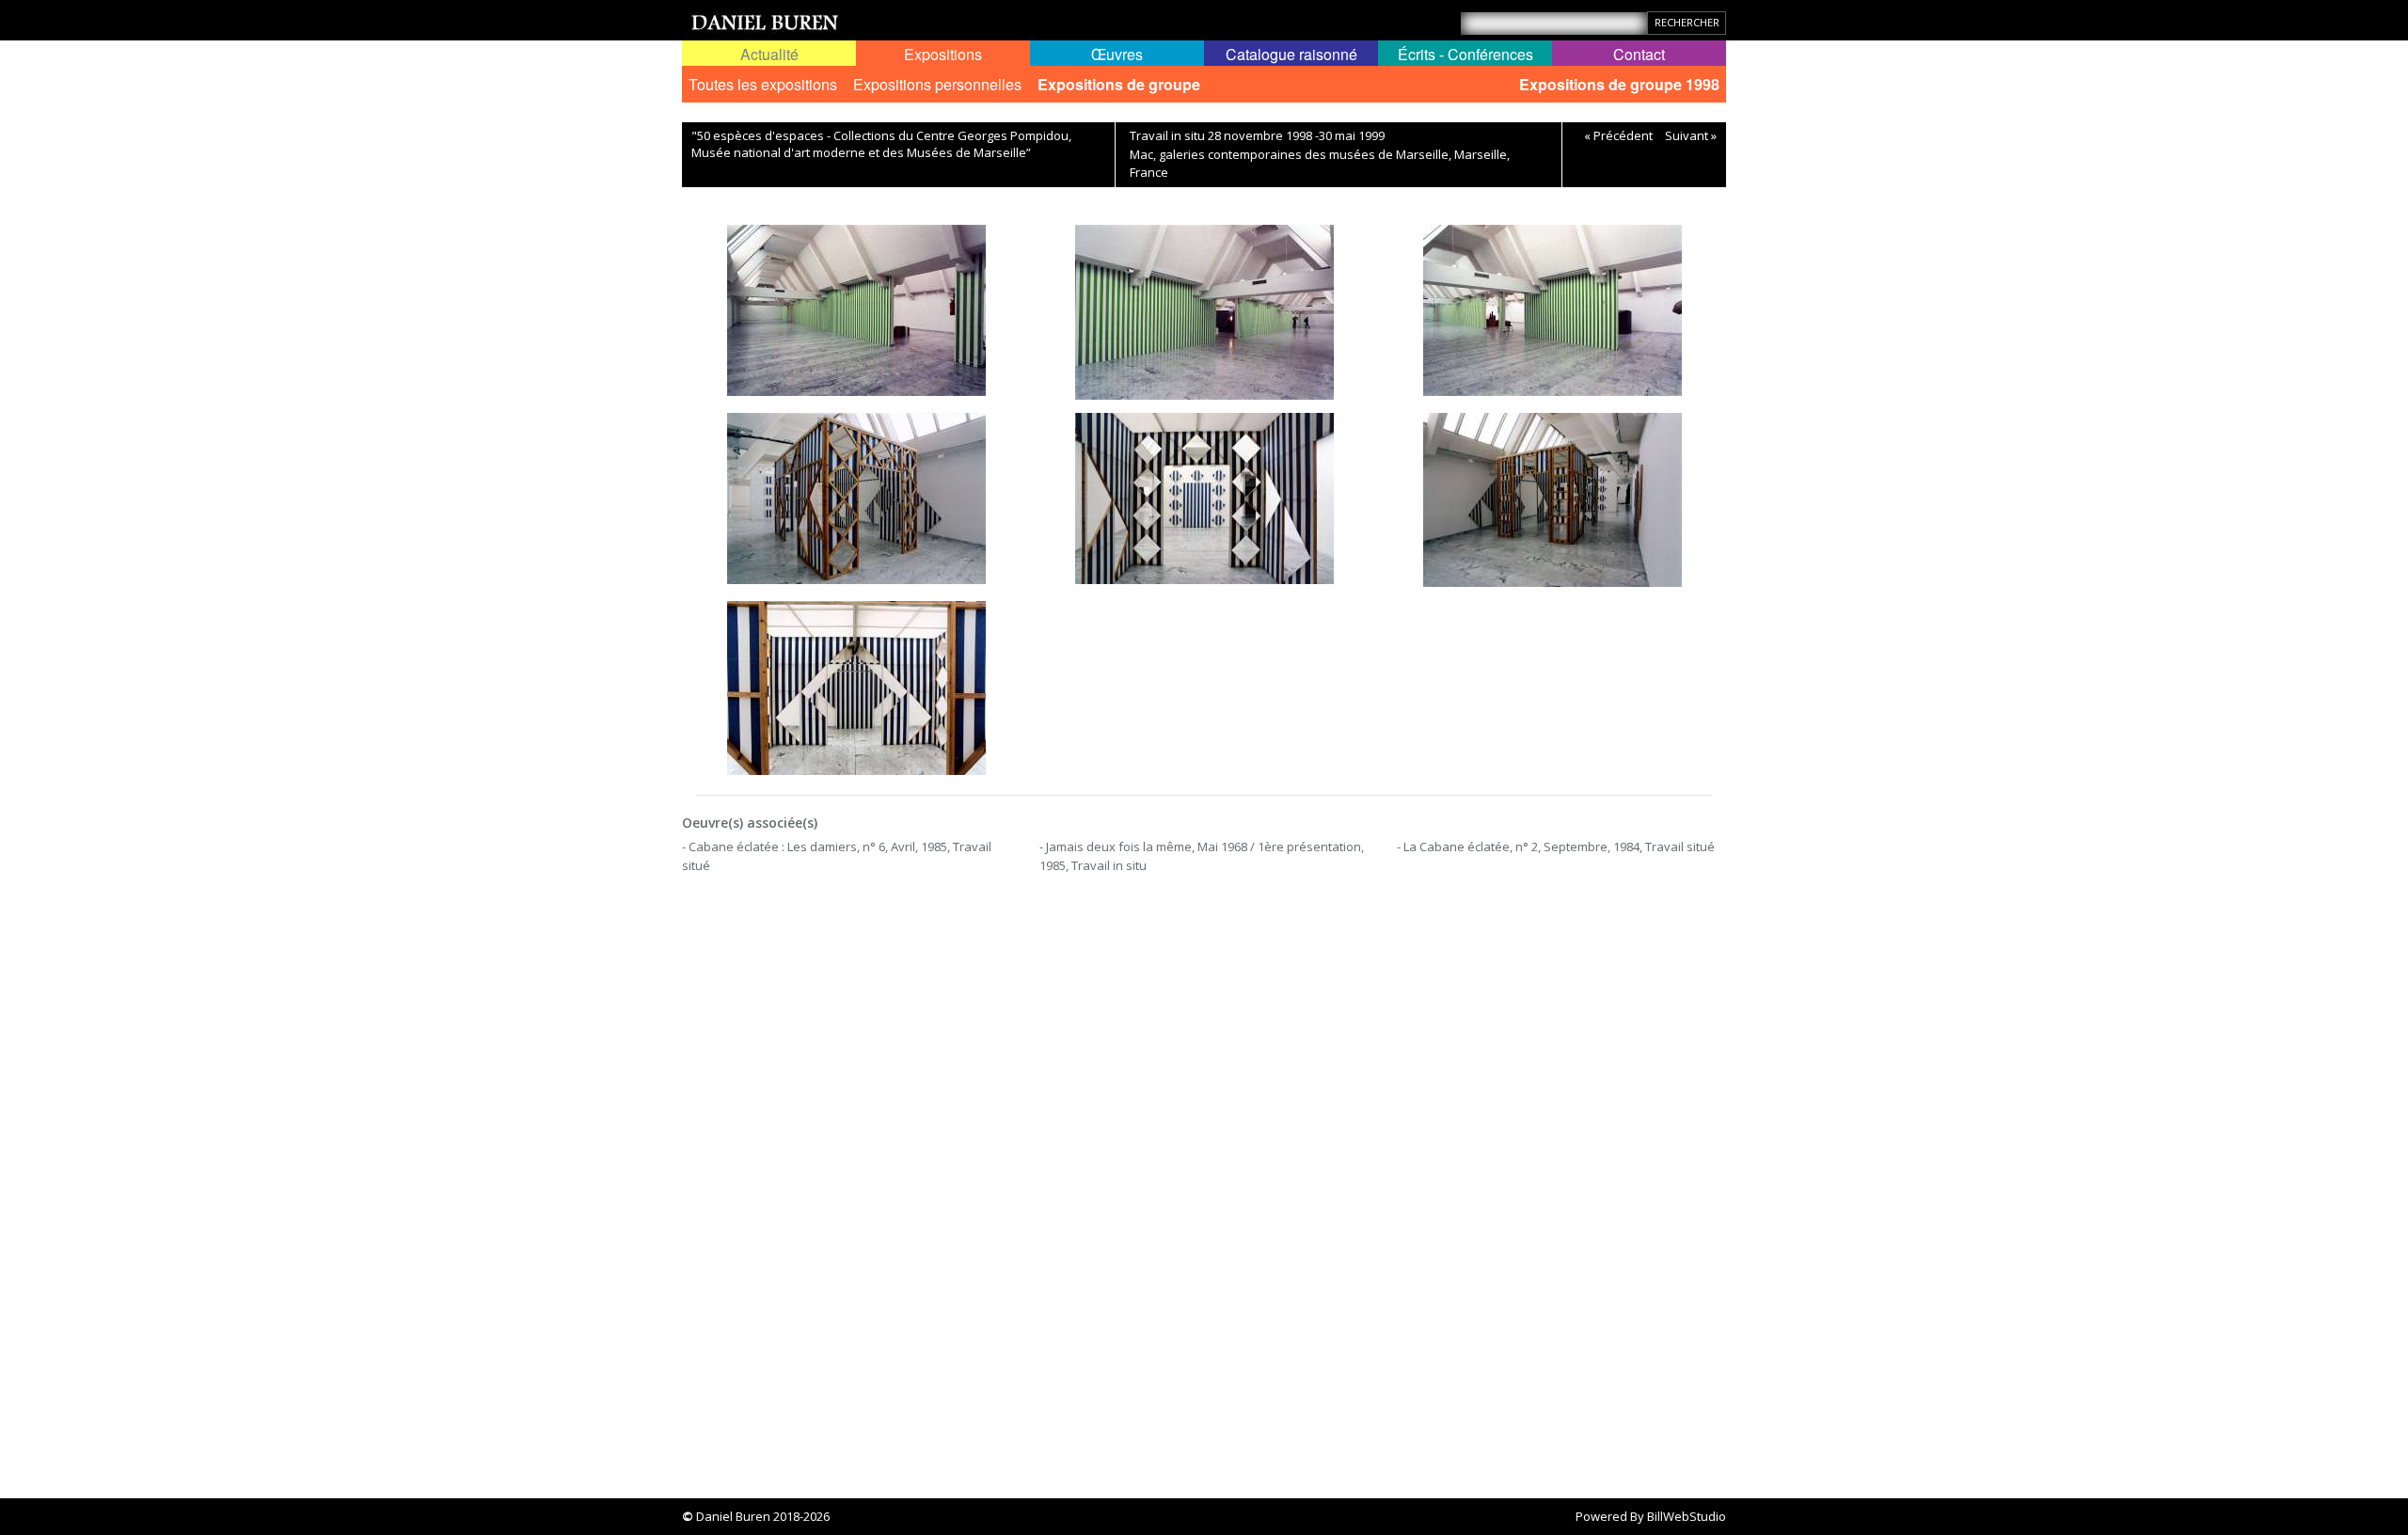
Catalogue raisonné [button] (1291, 54)
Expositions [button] (943, 54)
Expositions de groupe (1119, 84)
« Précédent (1618, 135)
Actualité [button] (769, 54)
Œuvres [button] (1117, 54)
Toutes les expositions (763, 84)
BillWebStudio (1687, 1516)
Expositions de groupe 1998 (1619, 84)
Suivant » (1691, 135)
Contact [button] (1639, 54)
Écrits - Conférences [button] (1465, 54)
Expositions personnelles (937, 84)
